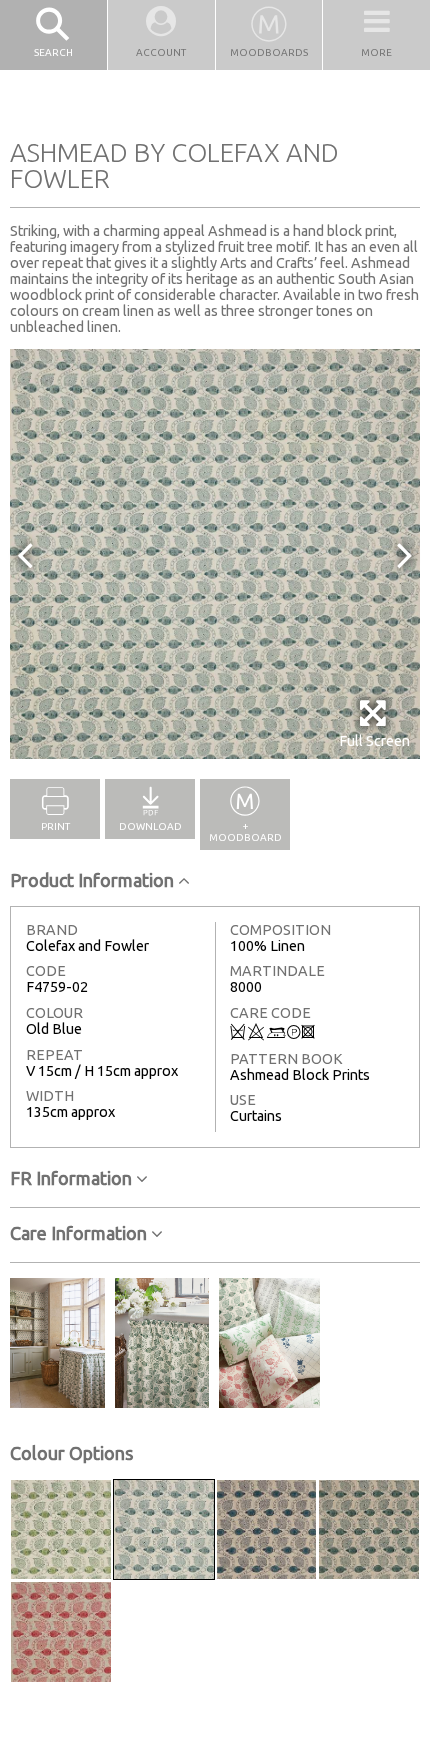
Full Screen (374, 741)
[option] (215, 554)
